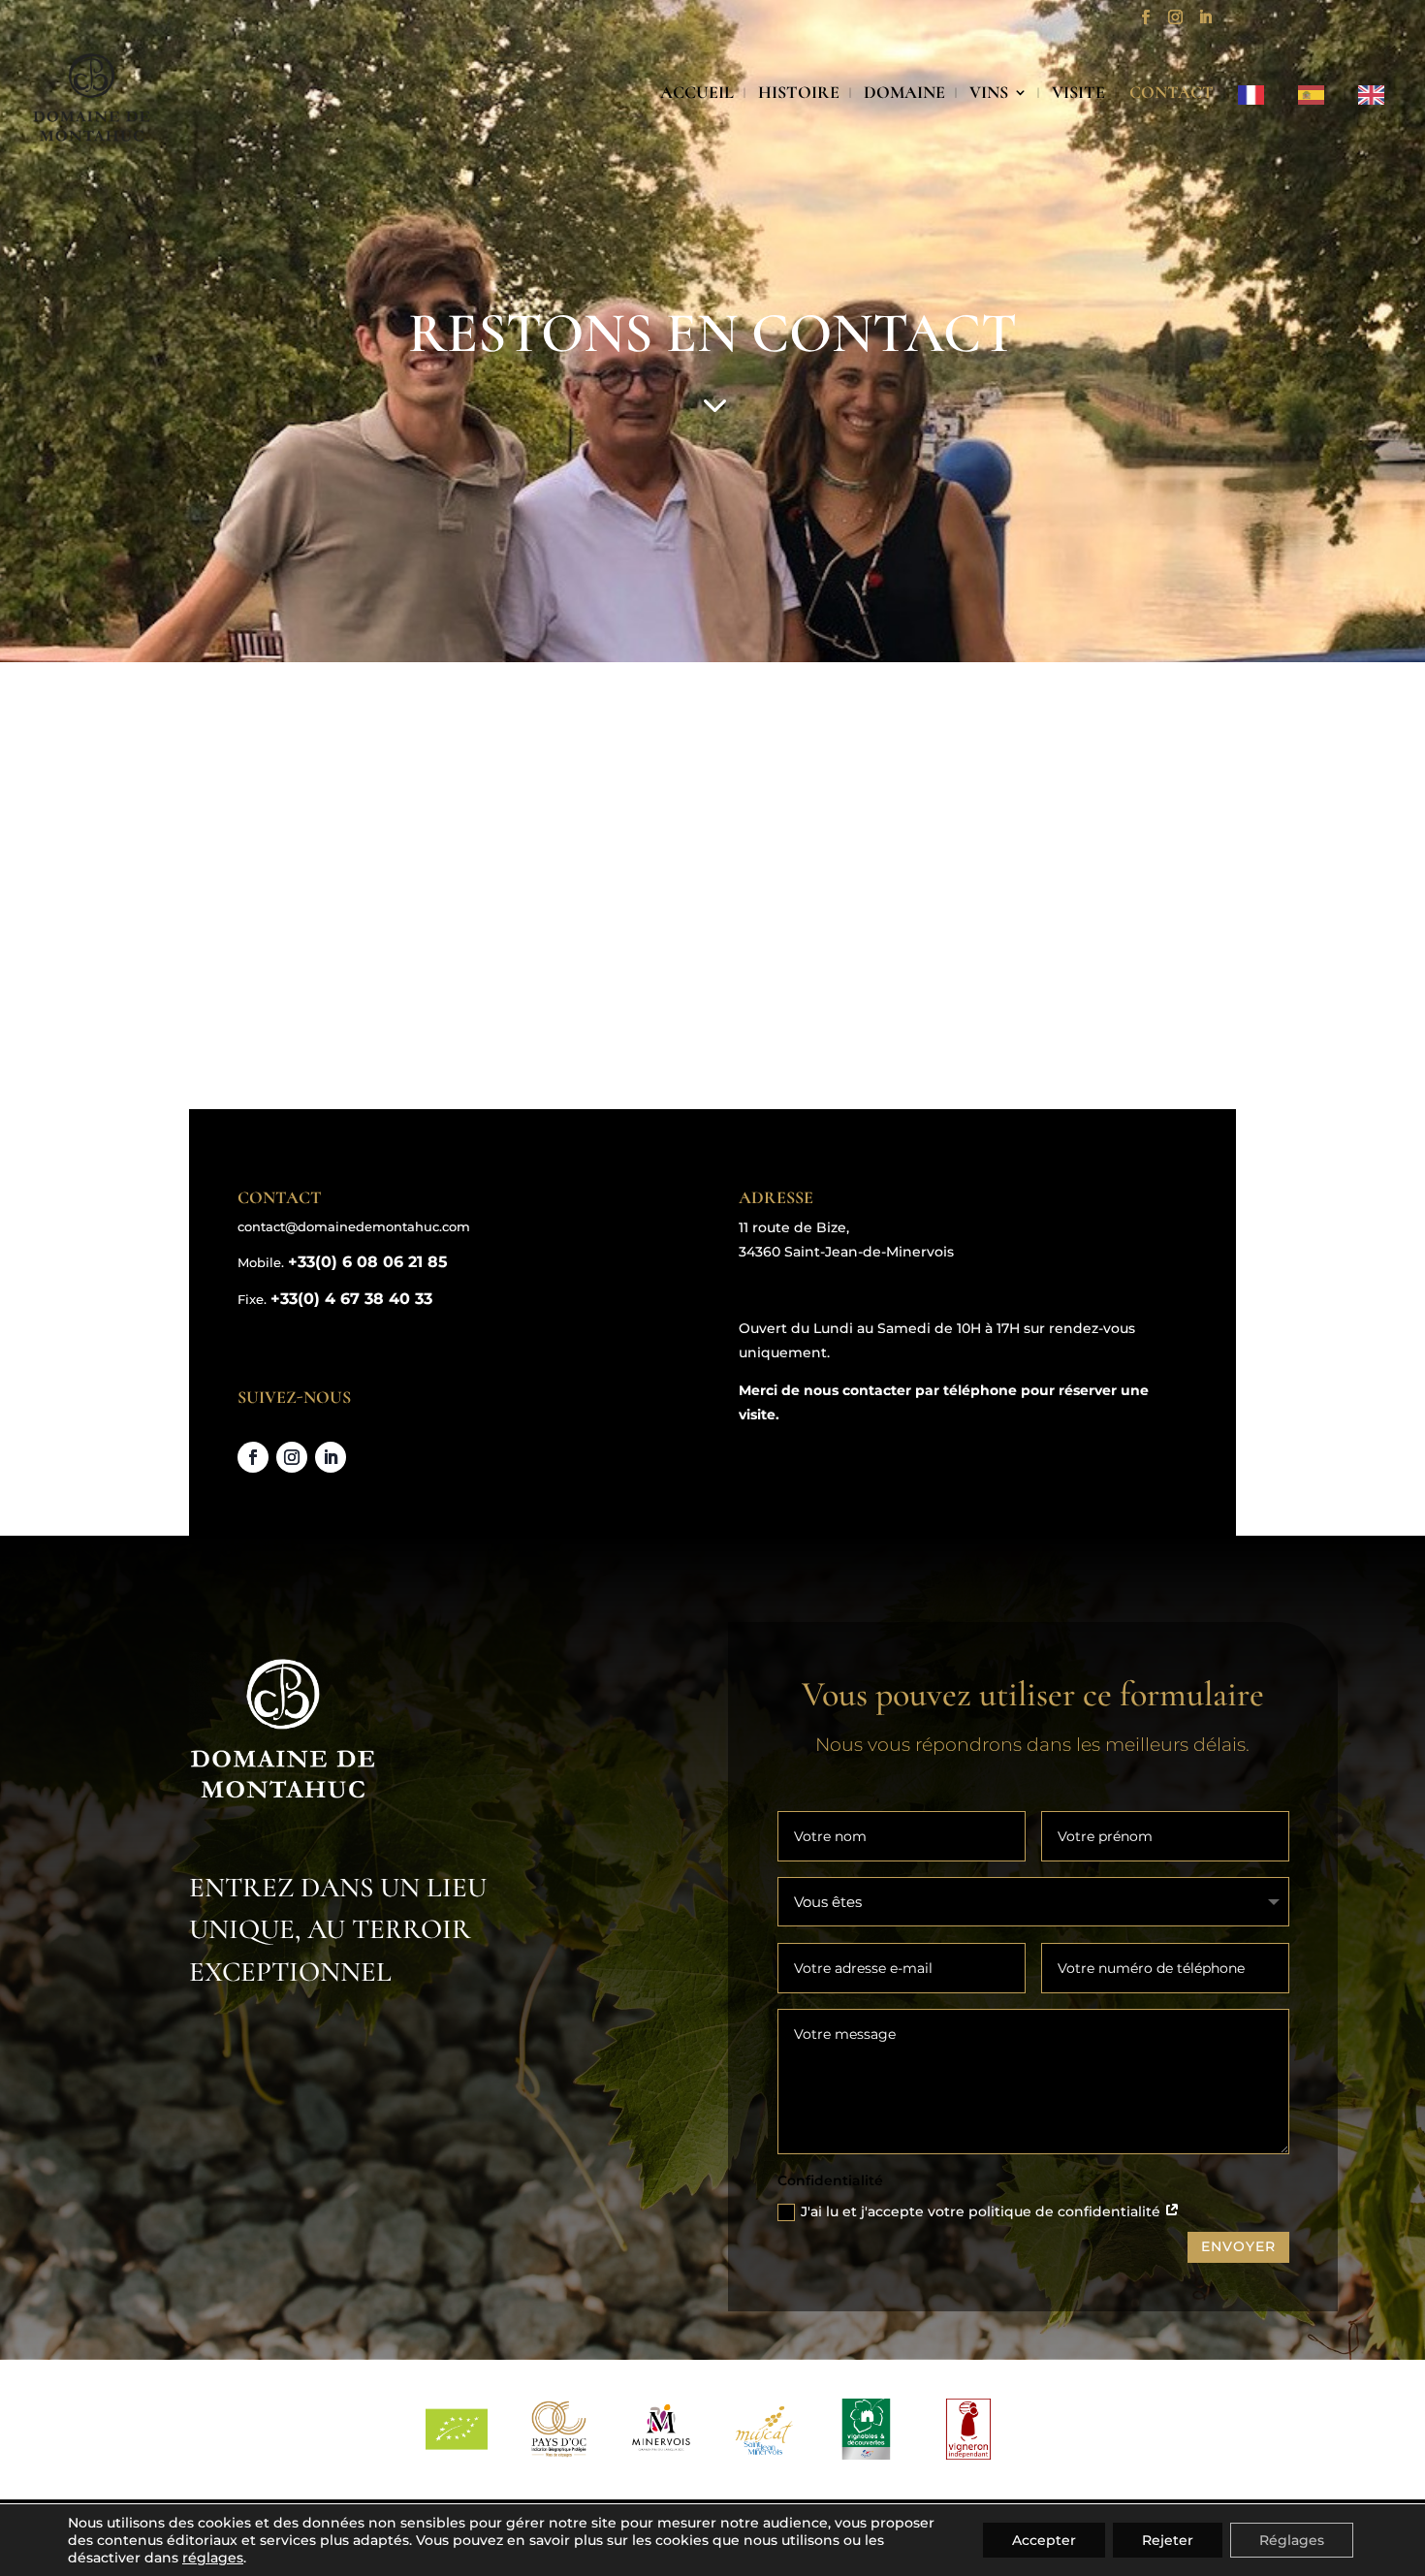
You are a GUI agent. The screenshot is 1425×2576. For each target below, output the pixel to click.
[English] (1376, 120)
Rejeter (1168, 2540)
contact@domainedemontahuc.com (354, 1226)
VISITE (1078, 94)
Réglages (1292, 2540)
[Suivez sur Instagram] (292, 1457)
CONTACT (1172, 94)
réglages (213, 2558)
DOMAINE (904, 94)
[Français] (1256, 120)
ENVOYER (1238, 2246)
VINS (989, 94)
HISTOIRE (799, 94)
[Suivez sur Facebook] (253, 1457)
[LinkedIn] (1205, 23)
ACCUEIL (697, 94)
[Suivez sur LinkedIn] (331, 1457)
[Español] (1316, 120)
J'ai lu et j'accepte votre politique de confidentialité (982, 2211)
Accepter (1044, 2540)
